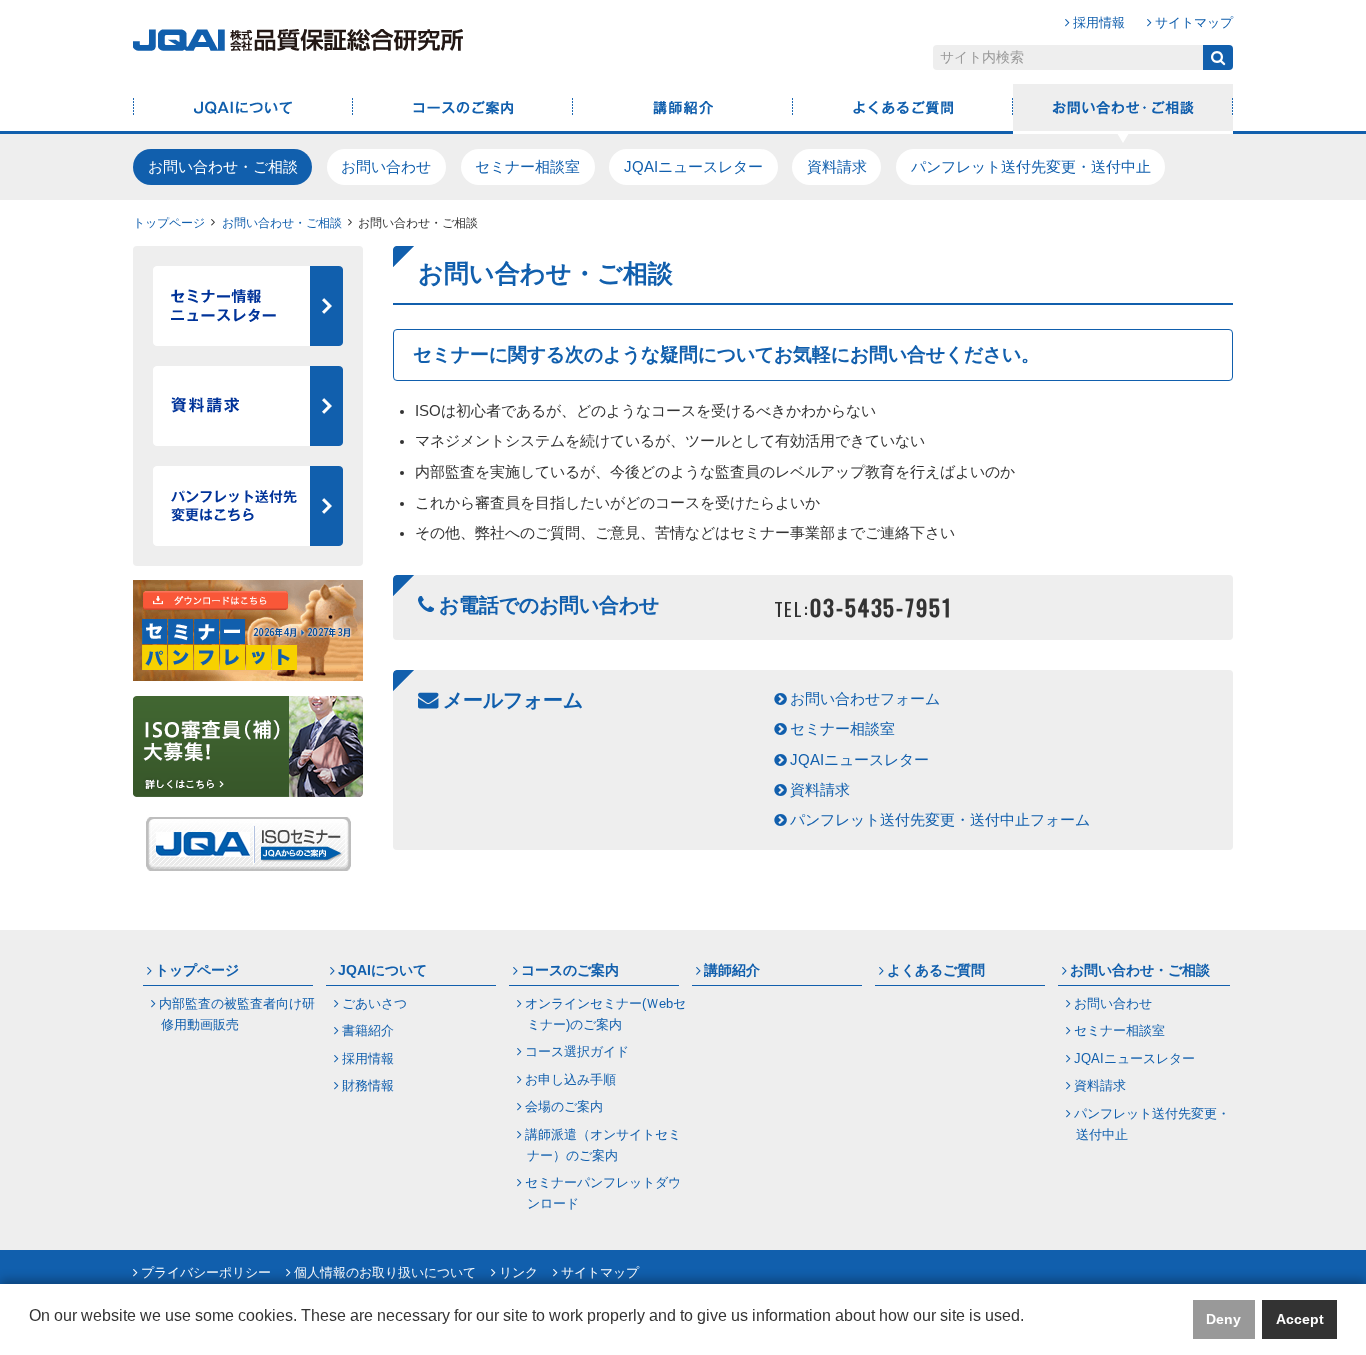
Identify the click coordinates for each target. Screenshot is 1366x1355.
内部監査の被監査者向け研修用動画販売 (237, 1014)
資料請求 (837, 167)
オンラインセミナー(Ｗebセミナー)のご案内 (605, 1014)
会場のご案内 (564, 1106)
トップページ (169, 222)
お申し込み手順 (570, 1079)
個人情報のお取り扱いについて (385, 1272)
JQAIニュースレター (693, 167)
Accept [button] (1300, 1319)
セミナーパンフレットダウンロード (603, 1193)
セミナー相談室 (527, 167)
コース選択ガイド (577, 1051)
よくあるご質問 (903, 109)
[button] (32, 1331)
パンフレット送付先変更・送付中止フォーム (940, 820)
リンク (518, 1272)
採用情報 (1099, 22)
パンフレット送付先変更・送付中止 (1031, 167)
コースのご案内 (463, 109)
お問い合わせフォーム (865, 699)
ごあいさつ (374, 1003)
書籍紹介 (368, 1030)
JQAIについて (243, 109)
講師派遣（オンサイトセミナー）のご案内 (603, 1145)
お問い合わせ (386, 167)
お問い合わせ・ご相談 (1123, 109)
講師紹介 (683, 109)
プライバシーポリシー (206, 1272)
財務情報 (368, 1085)
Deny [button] (1223, 1319)
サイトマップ (1194, 22)
